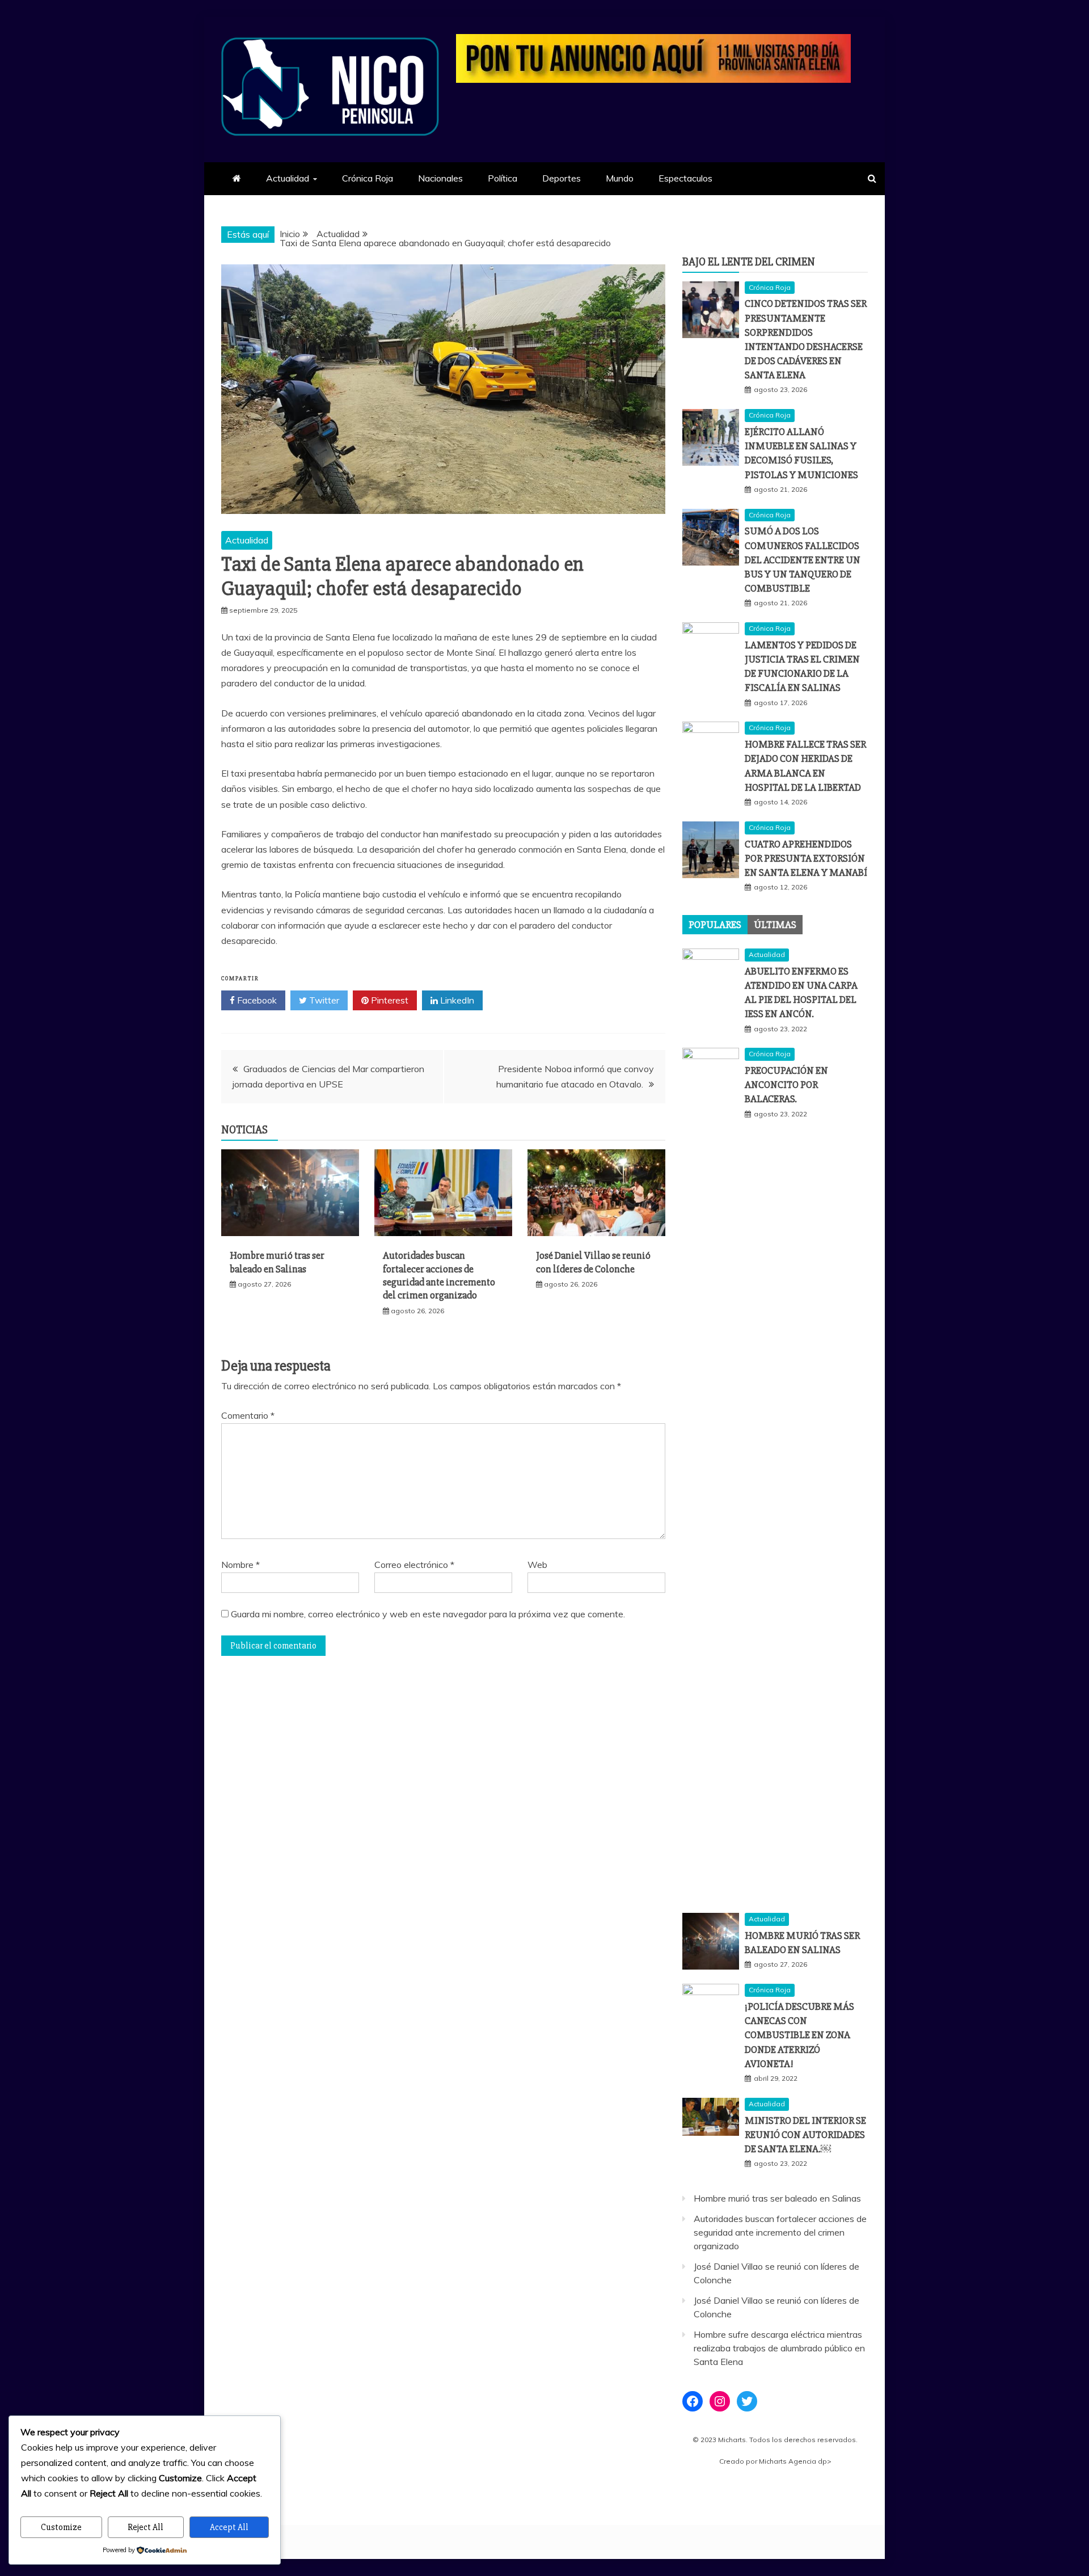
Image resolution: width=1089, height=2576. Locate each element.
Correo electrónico (414, 1565)
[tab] (715, 925)
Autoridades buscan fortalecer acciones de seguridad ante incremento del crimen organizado (439, 1275)
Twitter (323, 1000)
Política (503, 178)
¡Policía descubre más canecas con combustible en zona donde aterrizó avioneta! (799, 2035)
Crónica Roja (368, 178)
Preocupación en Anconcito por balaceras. (786, 1085)
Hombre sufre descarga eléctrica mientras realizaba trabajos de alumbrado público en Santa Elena (779, 2348)
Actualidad (288, 178)
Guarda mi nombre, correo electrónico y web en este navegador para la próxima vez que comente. (428, 1614)
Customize (61, 2527)
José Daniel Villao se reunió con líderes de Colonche (593, 1262)
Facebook (256, 1000)
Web (537, 1565)
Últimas (775, 925)
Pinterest (389, 1000)
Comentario (248, 1415)
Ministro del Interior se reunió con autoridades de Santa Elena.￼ (805, 2135)
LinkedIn (456, 1000)
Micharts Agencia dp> (795, 2461)
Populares (715, 925)
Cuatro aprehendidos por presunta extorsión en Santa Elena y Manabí (806, 858)
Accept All (229, 2527)
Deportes (562, 178)
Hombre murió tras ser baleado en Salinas (277, 1262)
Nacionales (440, 178)
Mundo (620, 178)
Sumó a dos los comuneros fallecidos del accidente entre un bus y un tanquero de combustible (803, 560)
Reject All (145, 2527)
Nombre (240, 1565)
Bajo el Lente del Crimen (749, 262)
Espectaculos (685, 178)
